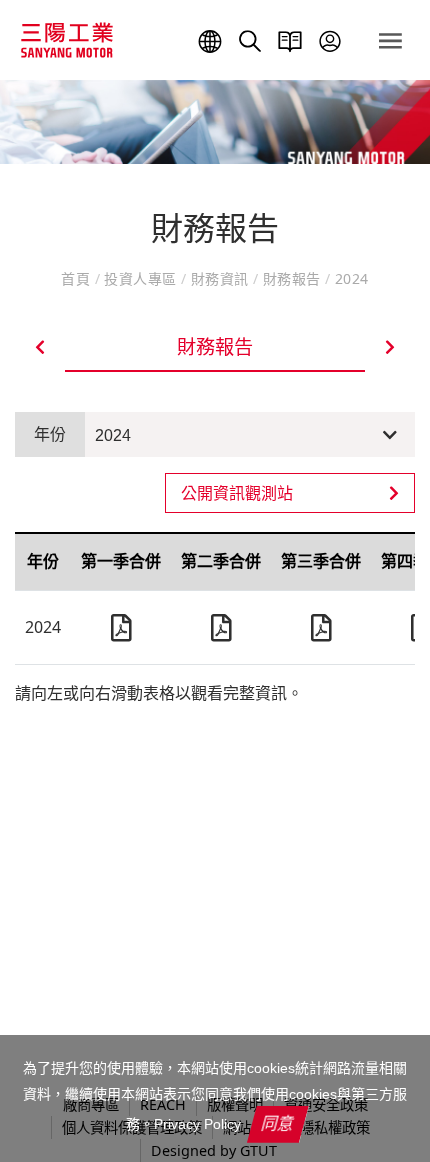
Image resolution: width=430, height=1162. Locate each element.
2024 (113, 435)
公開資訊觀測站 (237, 493)
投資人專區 (140, 278)
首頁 (77, 278)
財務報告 (292, 278)
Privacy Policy (197, 1124)
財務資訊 (219, 278)
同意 (278, 1123)
